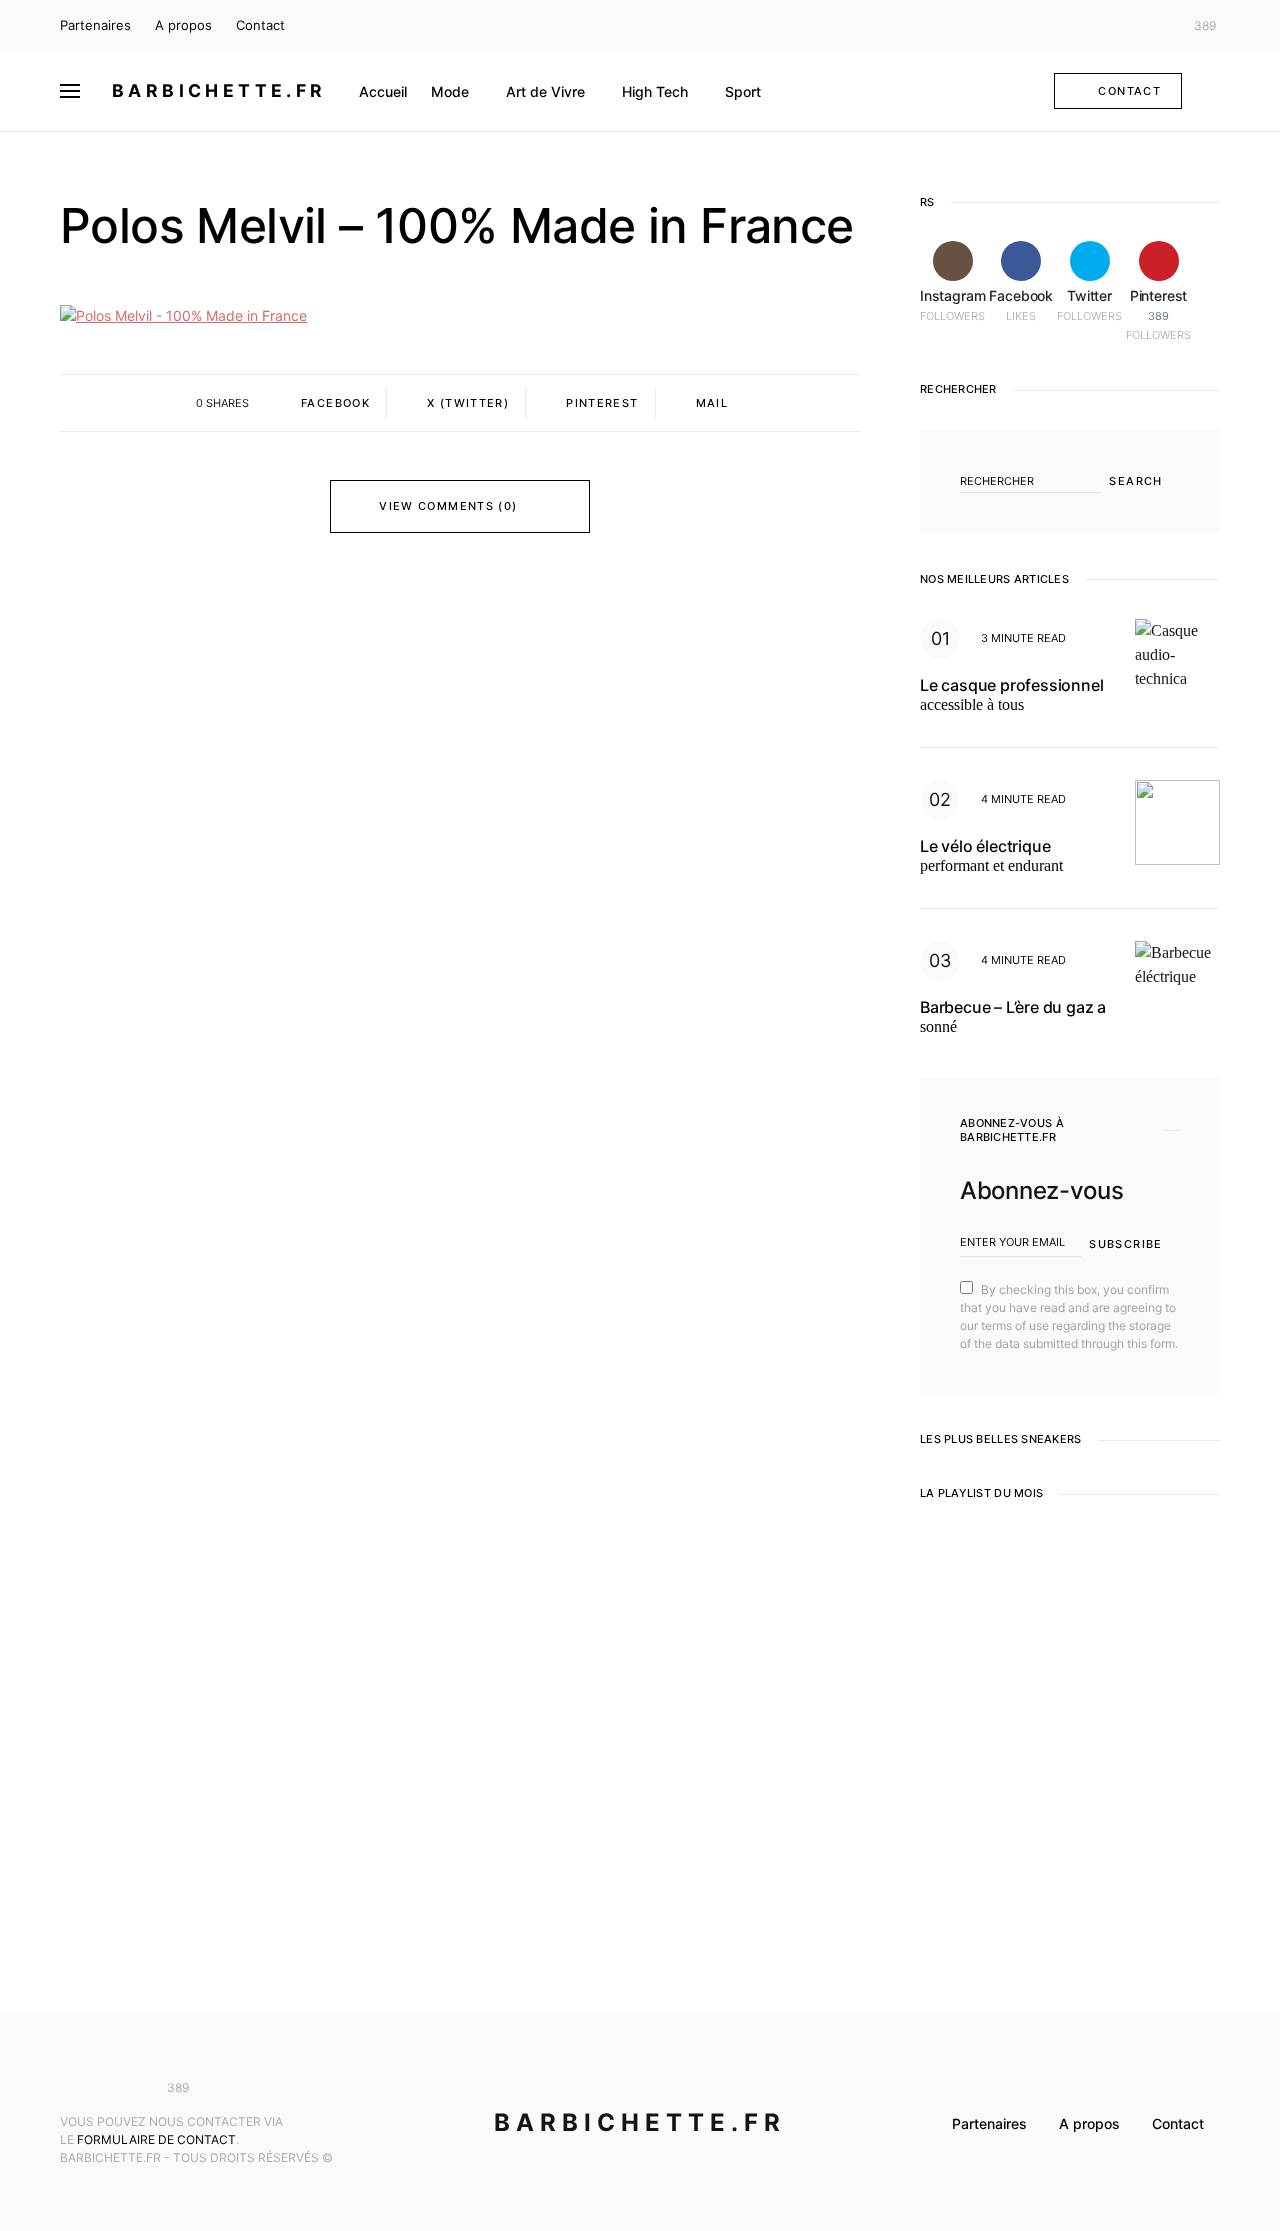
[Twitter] (1154, 26)
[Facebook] (1124, 26)
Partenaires (95, 25)
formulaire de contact (156, 2139)
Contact (260, 25)
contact (1129, 91)
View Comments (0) (448, 506)
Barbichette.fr (219, 90)
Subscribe (1125, 1244)
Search (1135, 481)
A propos (183, 25)
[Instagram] (1095, 26)
